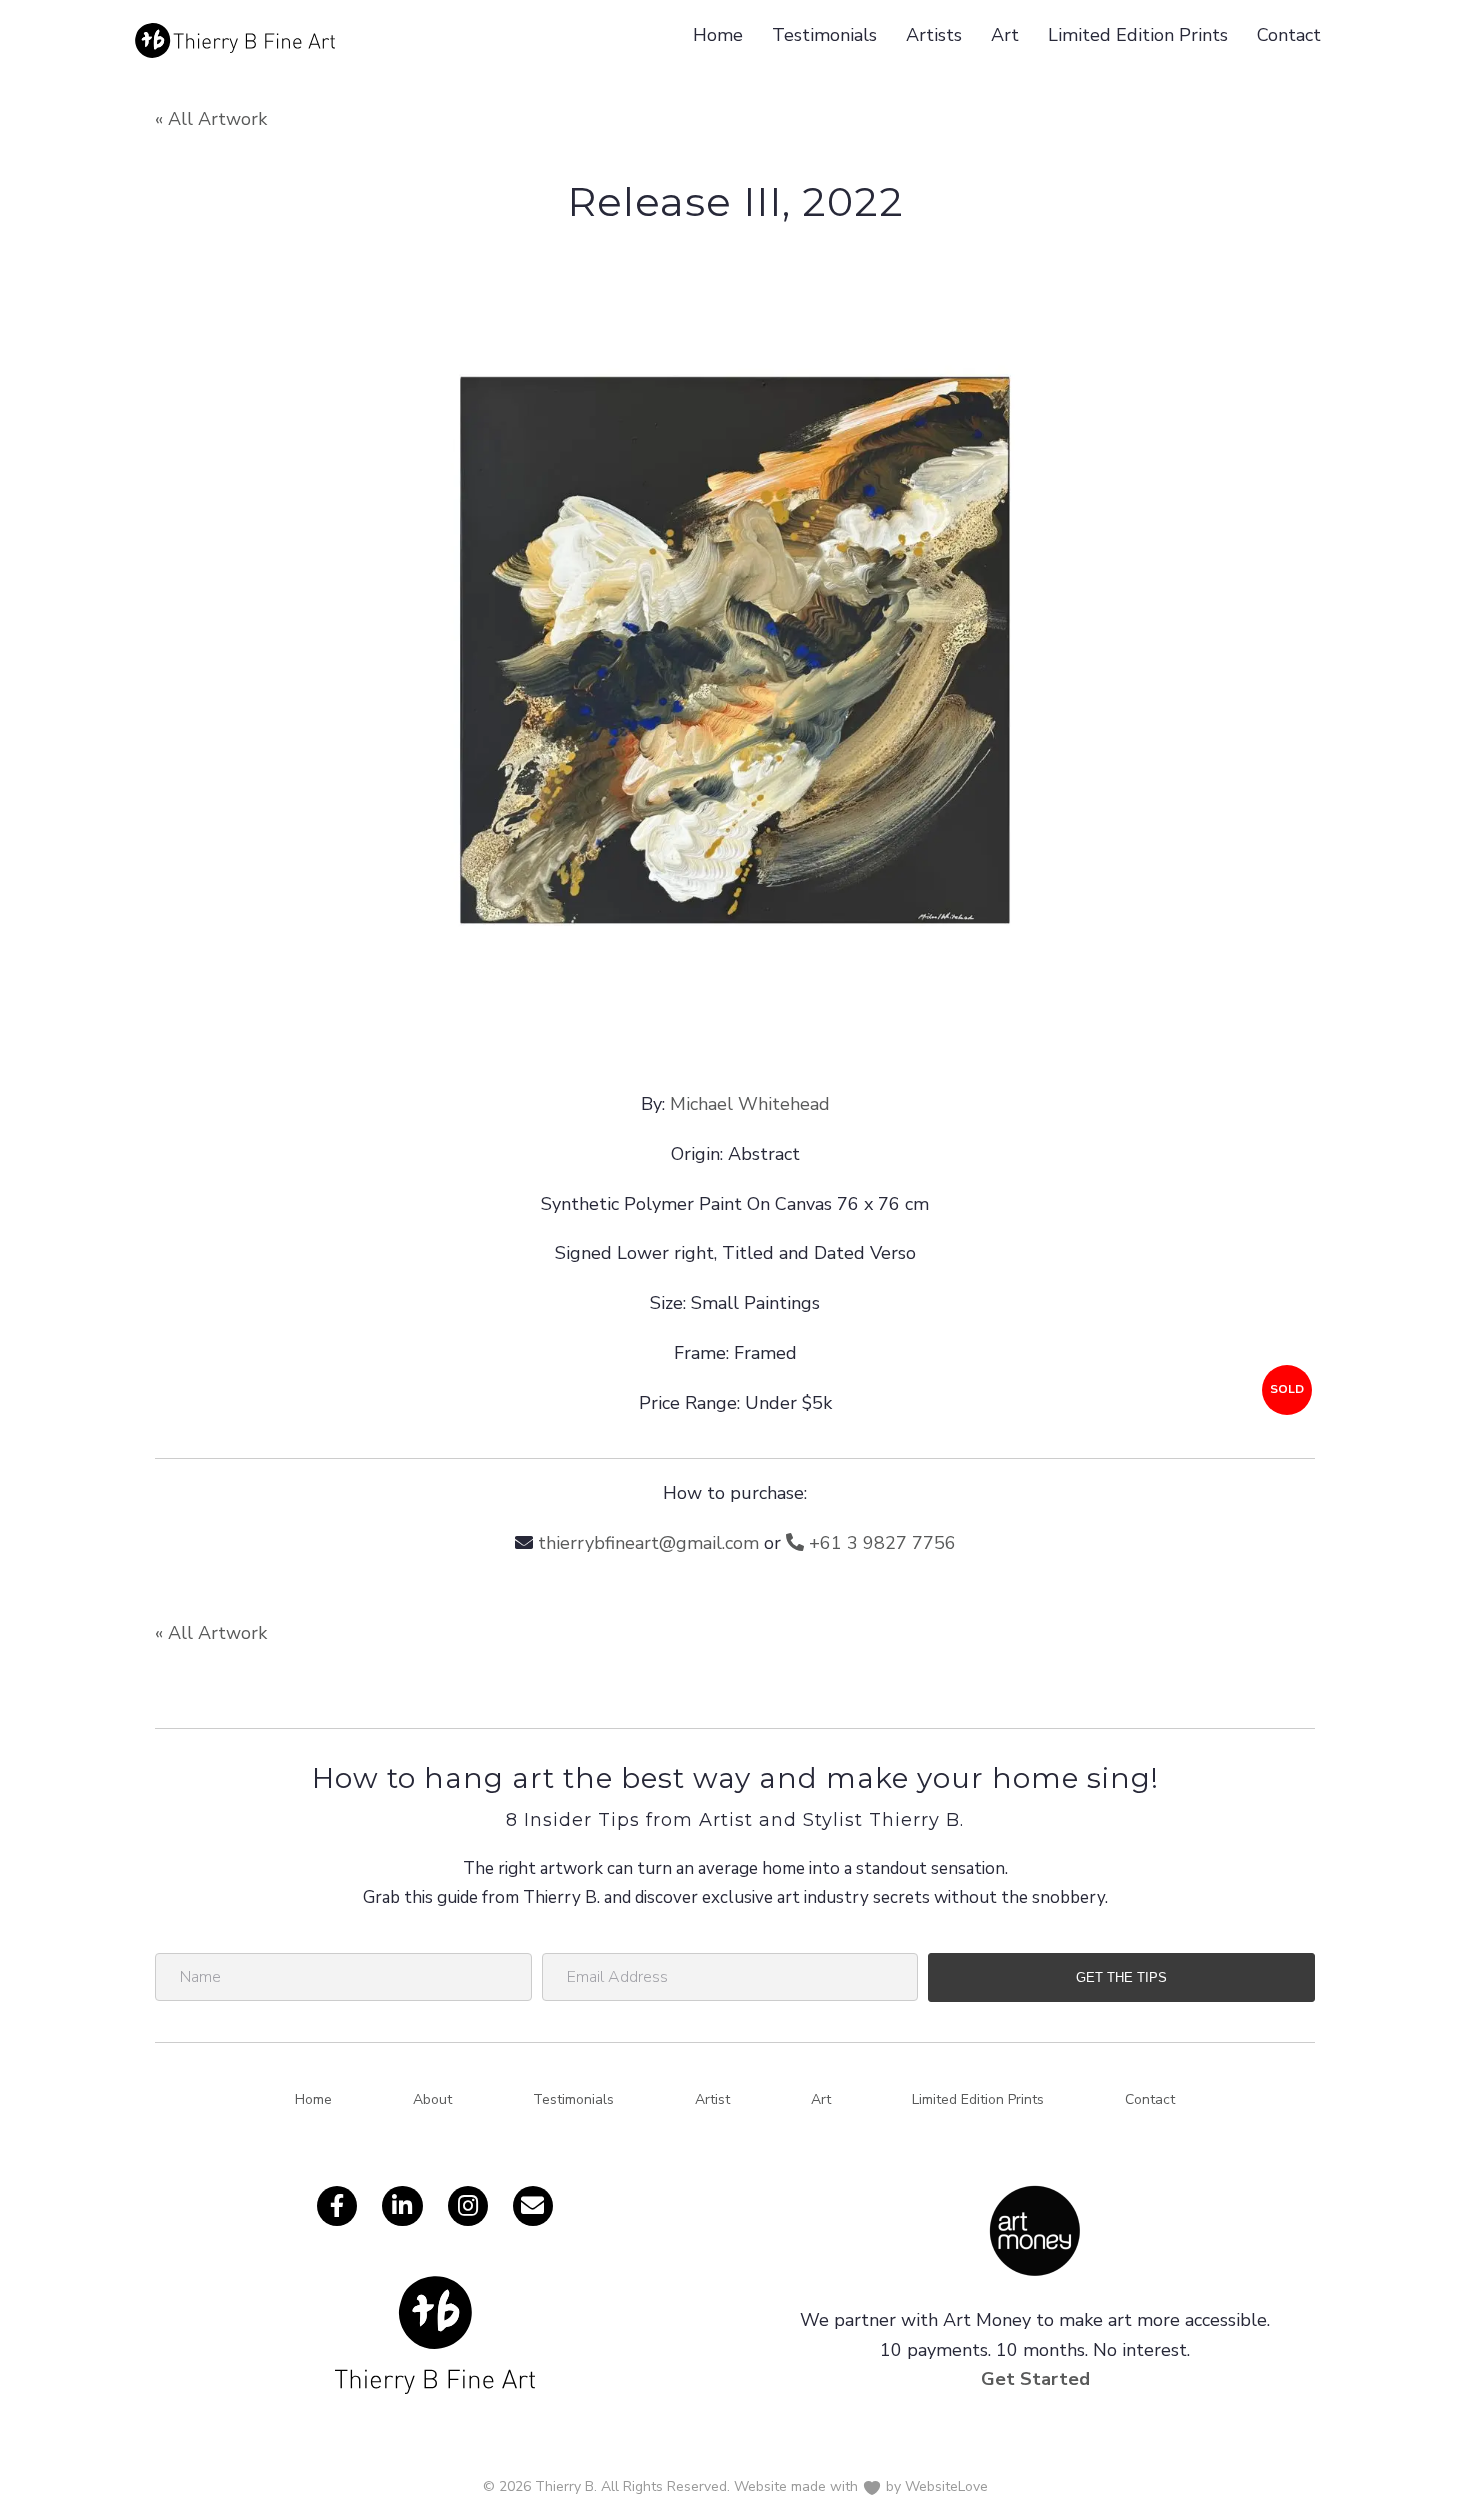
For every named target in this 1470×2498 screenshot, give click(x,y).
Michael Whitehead (750, 1104)
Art (1005, 35)
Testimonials (824, 35)
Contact (1289, 35)
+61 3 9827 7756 (880, 1543)
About (432, 2099)
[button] (1121, 1977)
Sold (1287, 1389)
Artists (934, 35)
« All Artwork (211, 119)
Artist (712, 2099)
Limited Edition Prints (1138, 35)
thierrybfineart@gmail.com (648, 1543)
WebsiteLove (946, 2486)
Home (718, 35)
